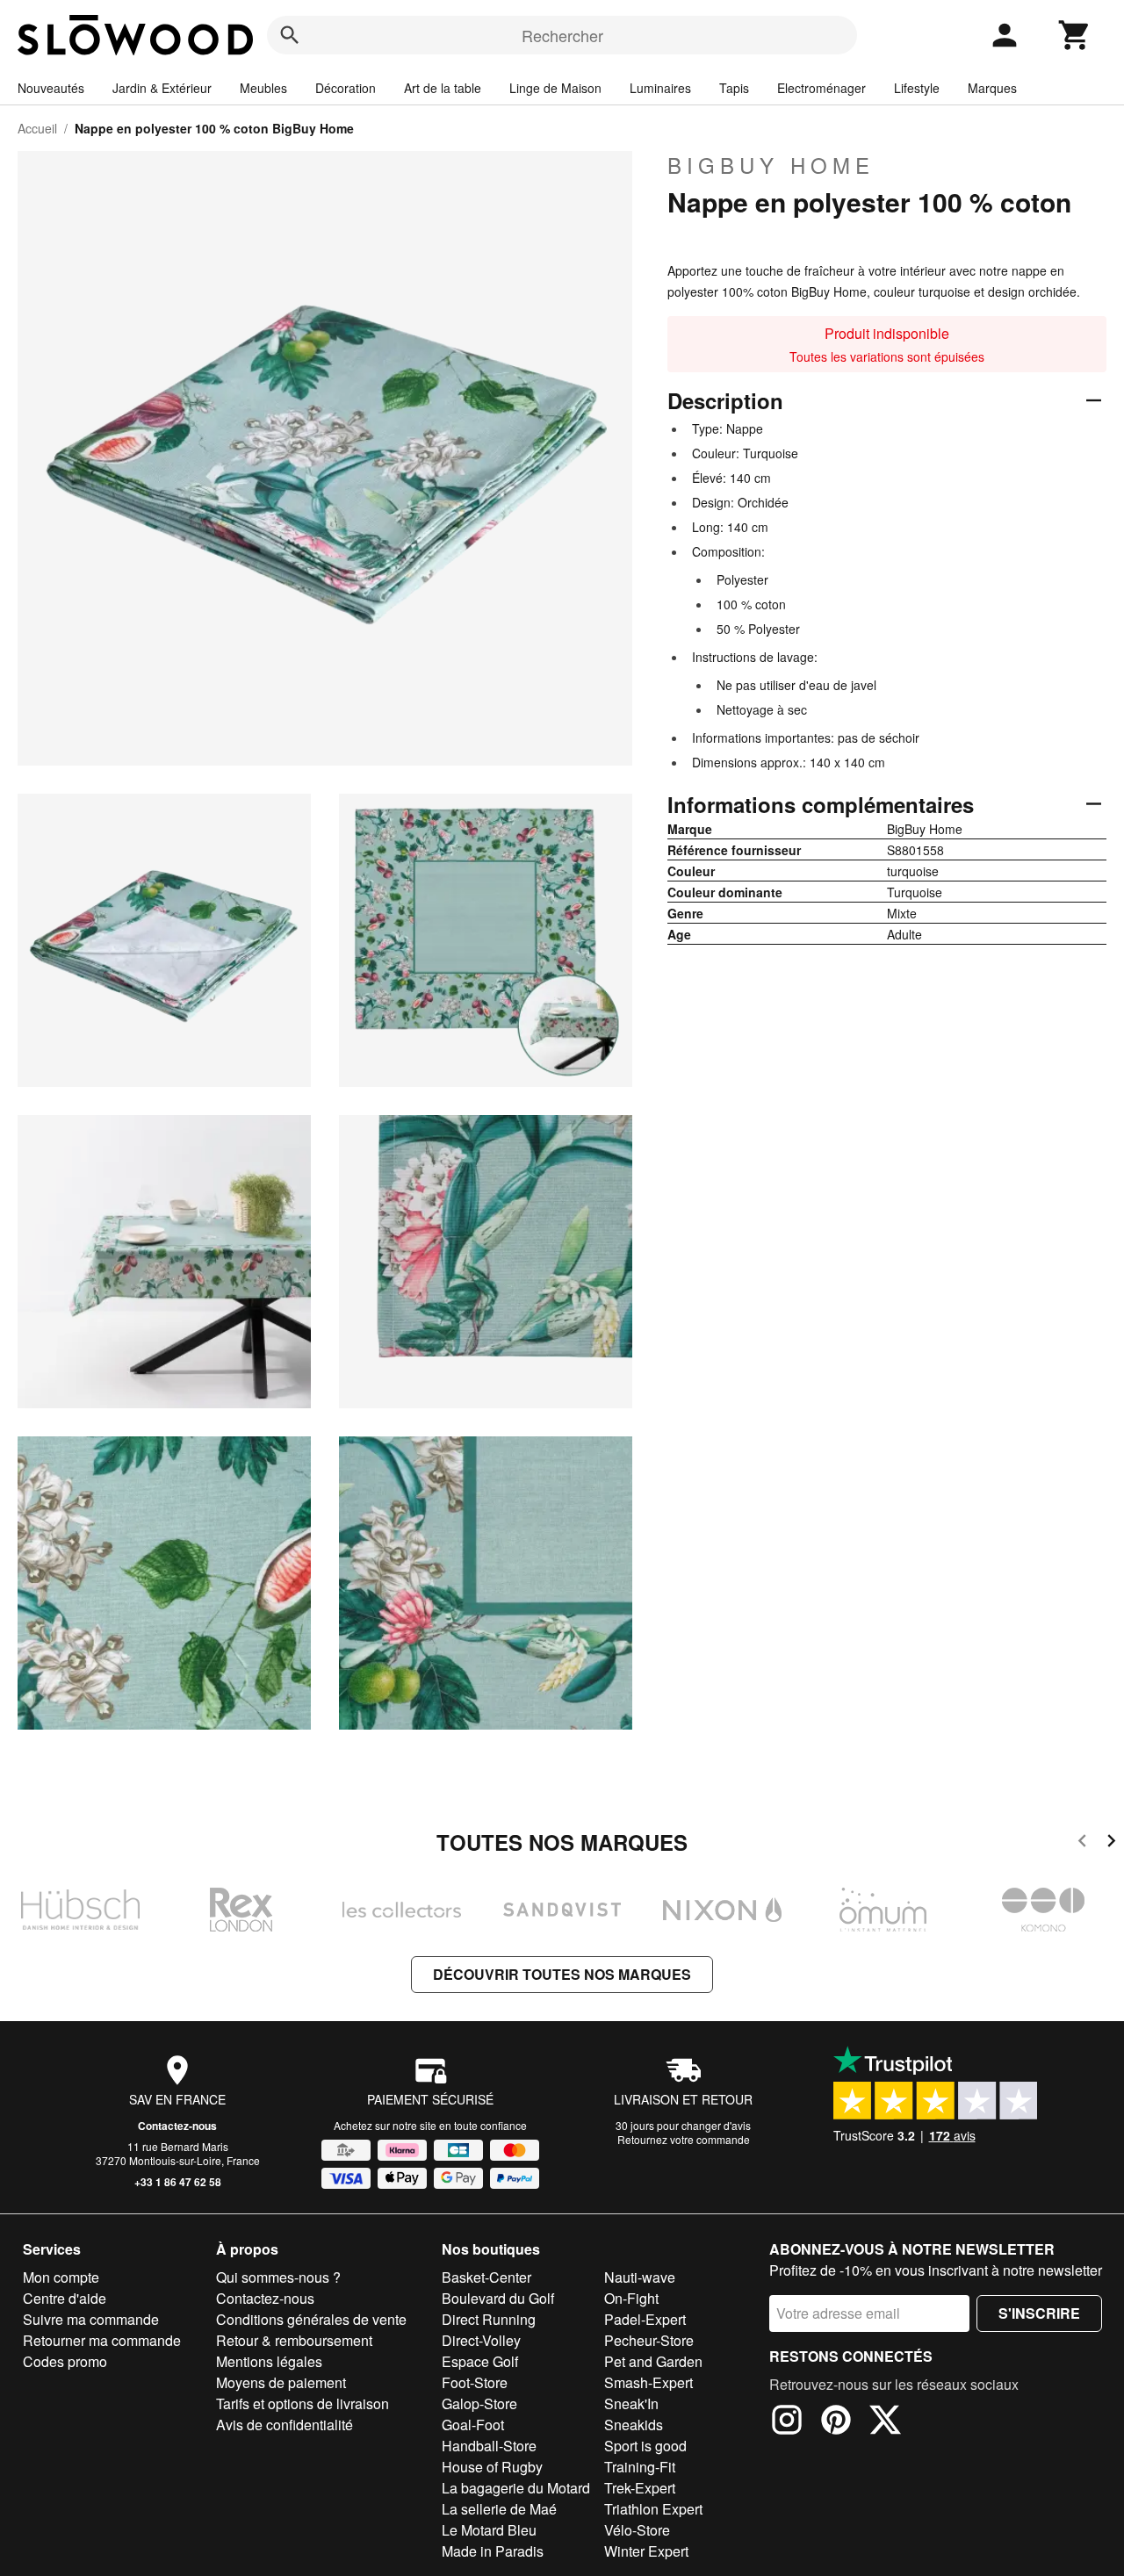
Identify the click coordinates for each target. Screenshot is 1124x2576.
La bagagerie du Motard (516, 2488)
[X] (885, 2422)
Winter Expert (646, 2551)
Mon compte (61, 2277)
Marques (992, 88)
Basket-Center (486, 2277)
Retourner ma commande (102, 2340)
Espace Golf (480, 2361)
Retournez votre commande (684, 2139)
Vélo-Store (637, 2530)
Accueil (37, 128)
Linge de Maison (555, 88)
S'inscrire (1039, 2313)
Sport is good (645, 2446)
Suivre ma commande (91, 2319)
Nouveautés (51, 88)
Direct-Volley (481, 2340)
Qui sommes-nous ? (278, 2277)
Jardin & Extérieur (162, 88)
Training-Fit (640, 2467)
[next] (1111, 1843)
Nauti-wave (640, 2277)
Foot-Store (475, 2382)
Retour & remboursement (294, 2340)
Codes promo (65, 2361)
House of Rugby (492, 2467)
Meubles (263, 88)
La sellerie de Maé (499, 2509)
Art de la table (443, 88)
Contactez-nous (177, 2126)
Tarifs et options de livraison (303, 2403)
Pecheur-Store (649, 2340)
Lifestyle (917, 88)
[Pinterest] (836, 2422)
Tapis (734, 88)
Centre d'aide (65, 2298)
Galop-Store (479, 2403)
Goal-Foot (473, 2425)
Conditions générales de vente (311, 2319)
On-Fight (631, 2298)
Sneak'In (631, 2403)
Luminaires (660, 88)
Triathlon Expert (653, 2509)
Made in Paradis (493, 2551)
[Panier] (1075, 35)
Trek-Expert (640, 2488)
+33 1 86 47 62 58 (178, 2182)
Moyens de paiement (281, 2382)
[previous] (1082, 1843)
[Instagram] (787, 2422)
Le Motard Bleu (489, 2530)
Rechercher (562, 35)
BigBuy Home (771, 165)
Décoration (346, 88)
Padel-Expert (645, 2319)
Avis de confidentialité (285, 2425)
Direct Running (489, 2319)
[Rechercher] (290, 35)
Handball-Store (489, 2446)
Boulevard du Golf (498, 2298)
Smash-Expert (648, 2382)
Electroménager (821, 88)
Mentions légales (269, 2361)
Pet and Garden (653, 2361)
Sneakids (634, 2425)
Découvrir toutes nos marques (562, 1974)
